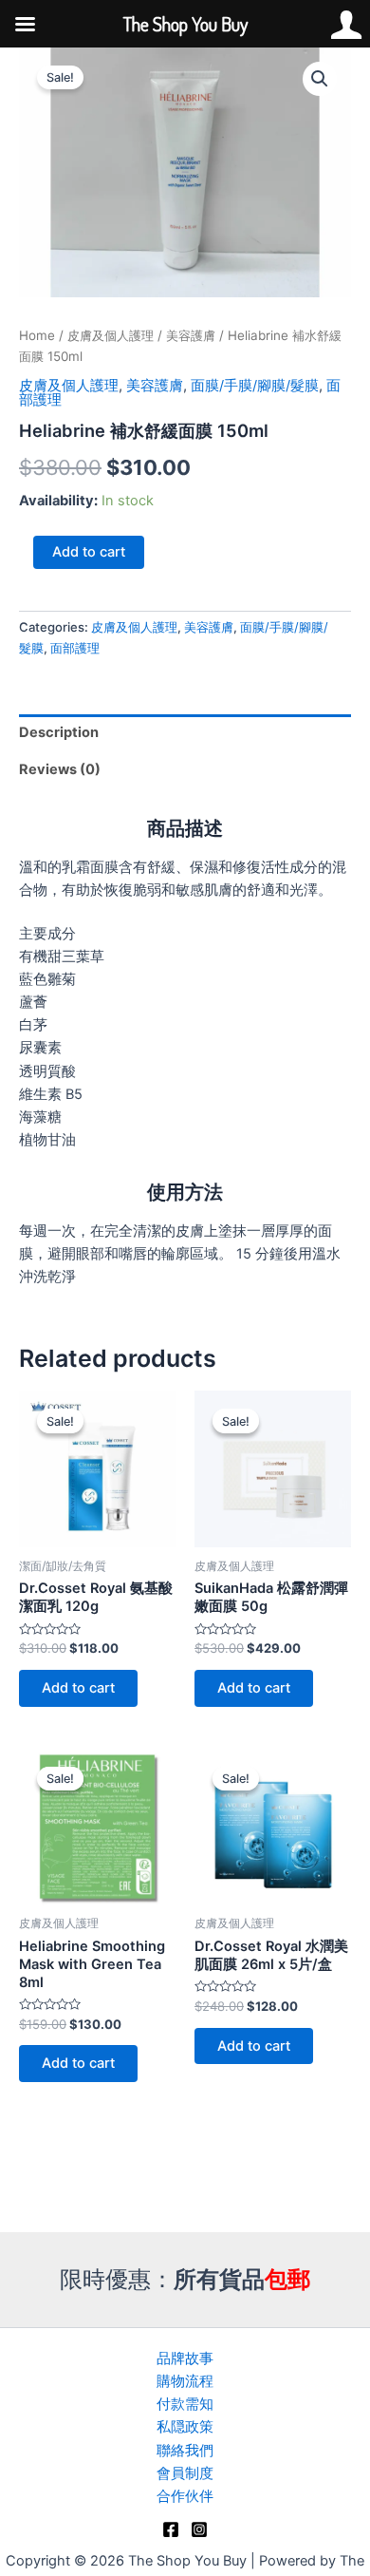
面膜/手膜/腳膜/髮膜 (255, 386)
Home (37, 335)
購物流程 (185, 2381)
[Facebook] (171, 2529)
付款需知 (185, 2404)
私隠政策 (185, 2427)
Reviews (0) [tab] (60, 769)
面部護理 (75, 648)
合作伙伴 (185, 2496)
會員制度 (185, 2473)
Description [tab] (59, 732)
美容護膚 (191, 335)
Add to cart (89, 552)
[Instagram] (199, 2529)
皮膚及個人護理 (111, 335)
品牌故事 (185, 2358)
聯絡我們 (185, 2451)
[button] (320, 79)
